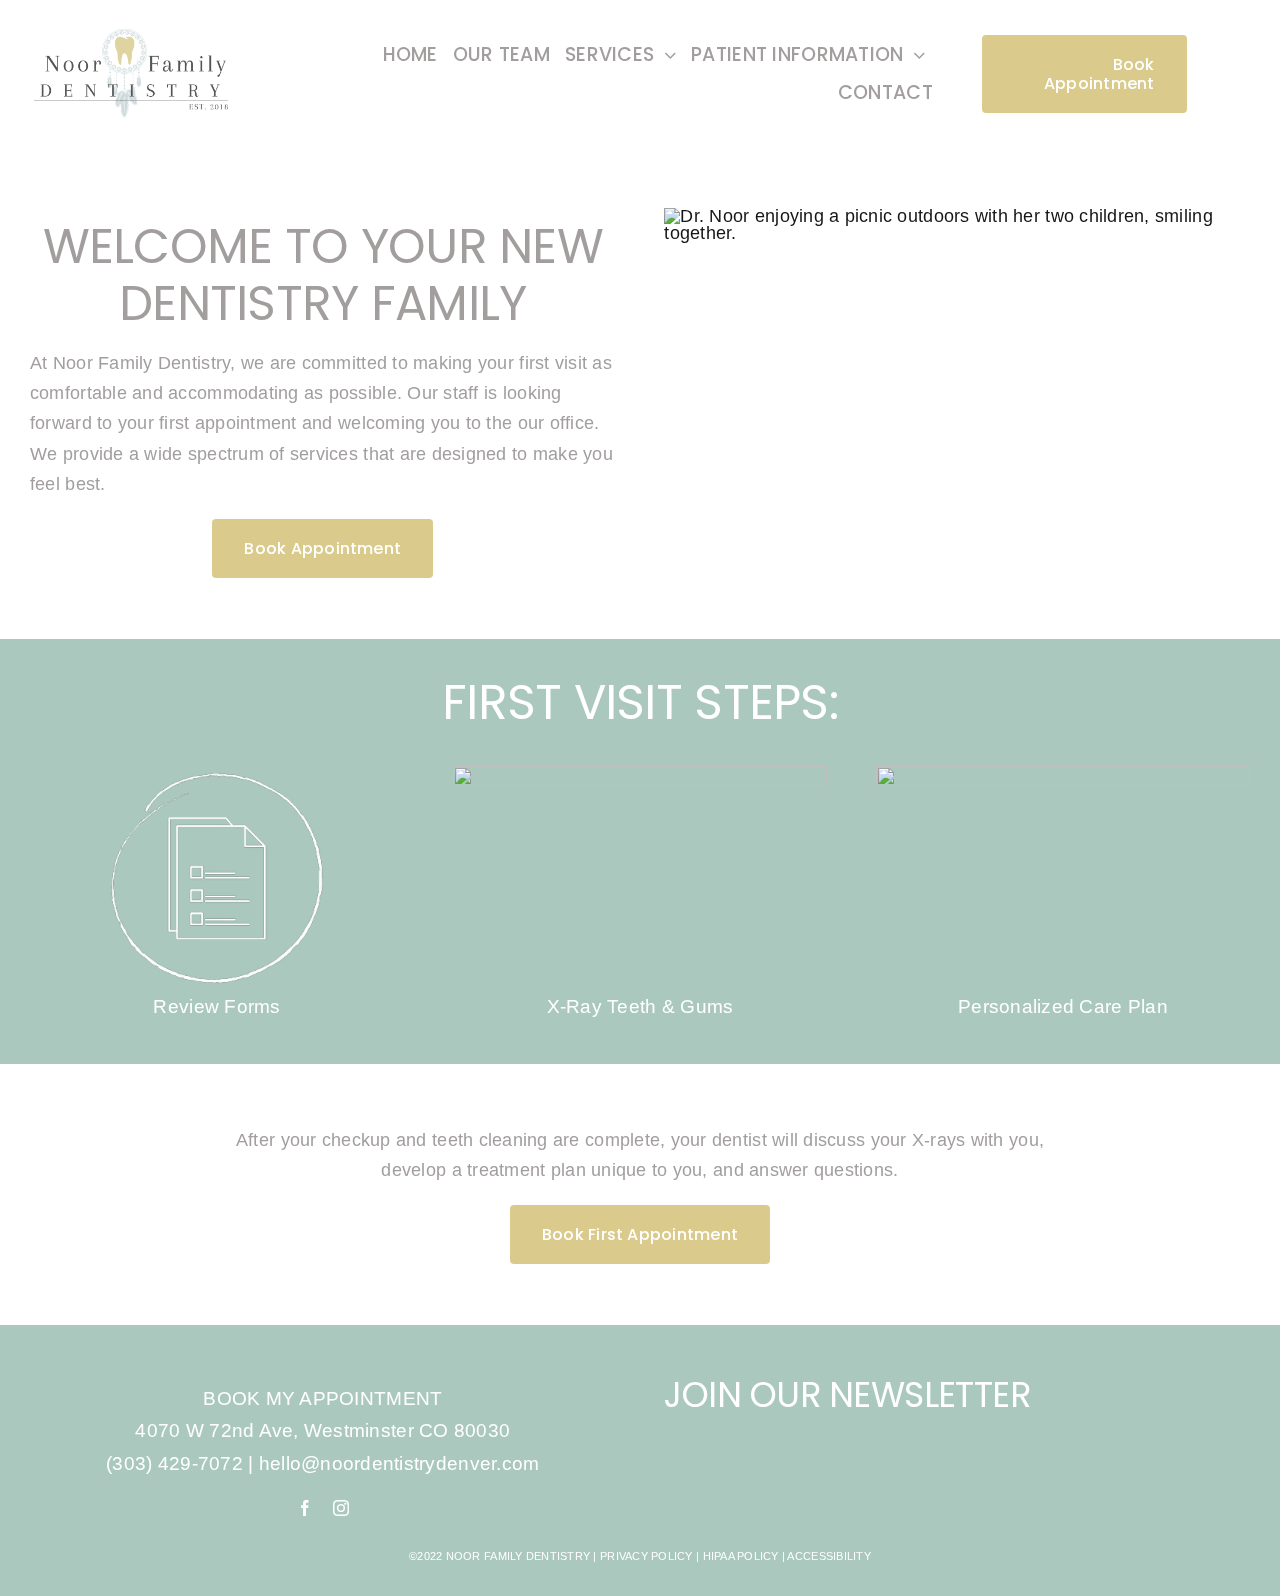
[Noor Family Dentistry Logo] (132, 28)
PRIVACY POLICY (646, 1556)
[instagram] (341, 1508)
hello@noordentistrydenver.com (399, 1463)
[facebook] (305, 1508)
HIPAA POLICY (741, 1556)
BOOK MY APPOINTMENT (322, 1398)
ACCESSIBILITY (828, 1556)
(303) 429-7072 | (182, 1463)
